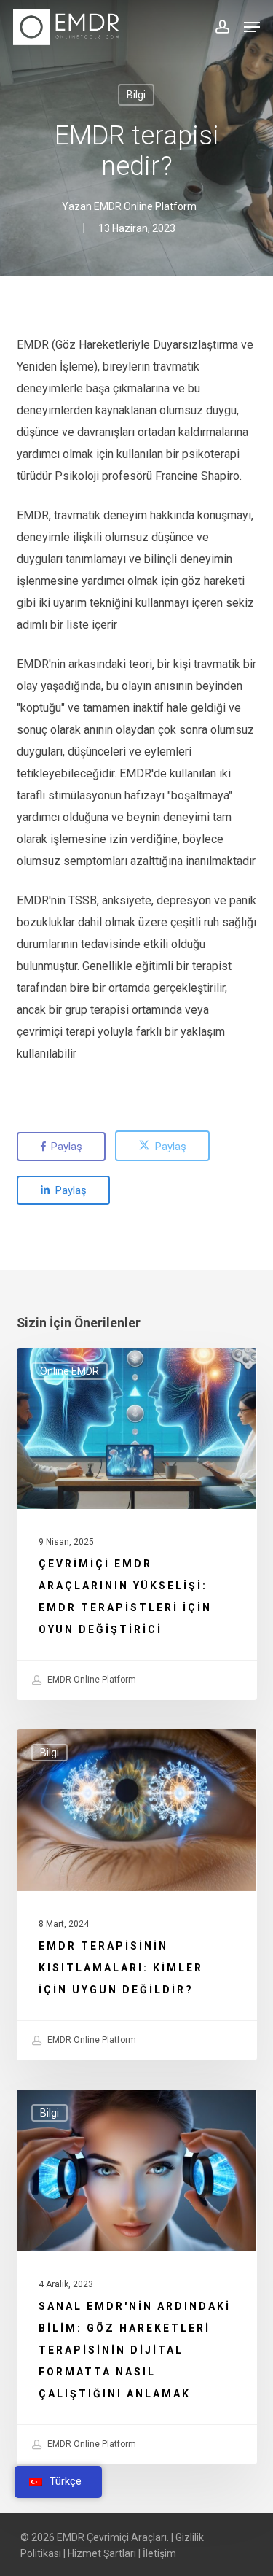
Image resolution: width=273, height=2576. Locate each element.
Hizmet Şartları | (104, 2553)
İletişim (159, 2553)
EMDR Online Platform (145, 206)
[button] (252, 27)
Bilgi (136, 95)
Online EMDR (70, 1371)
